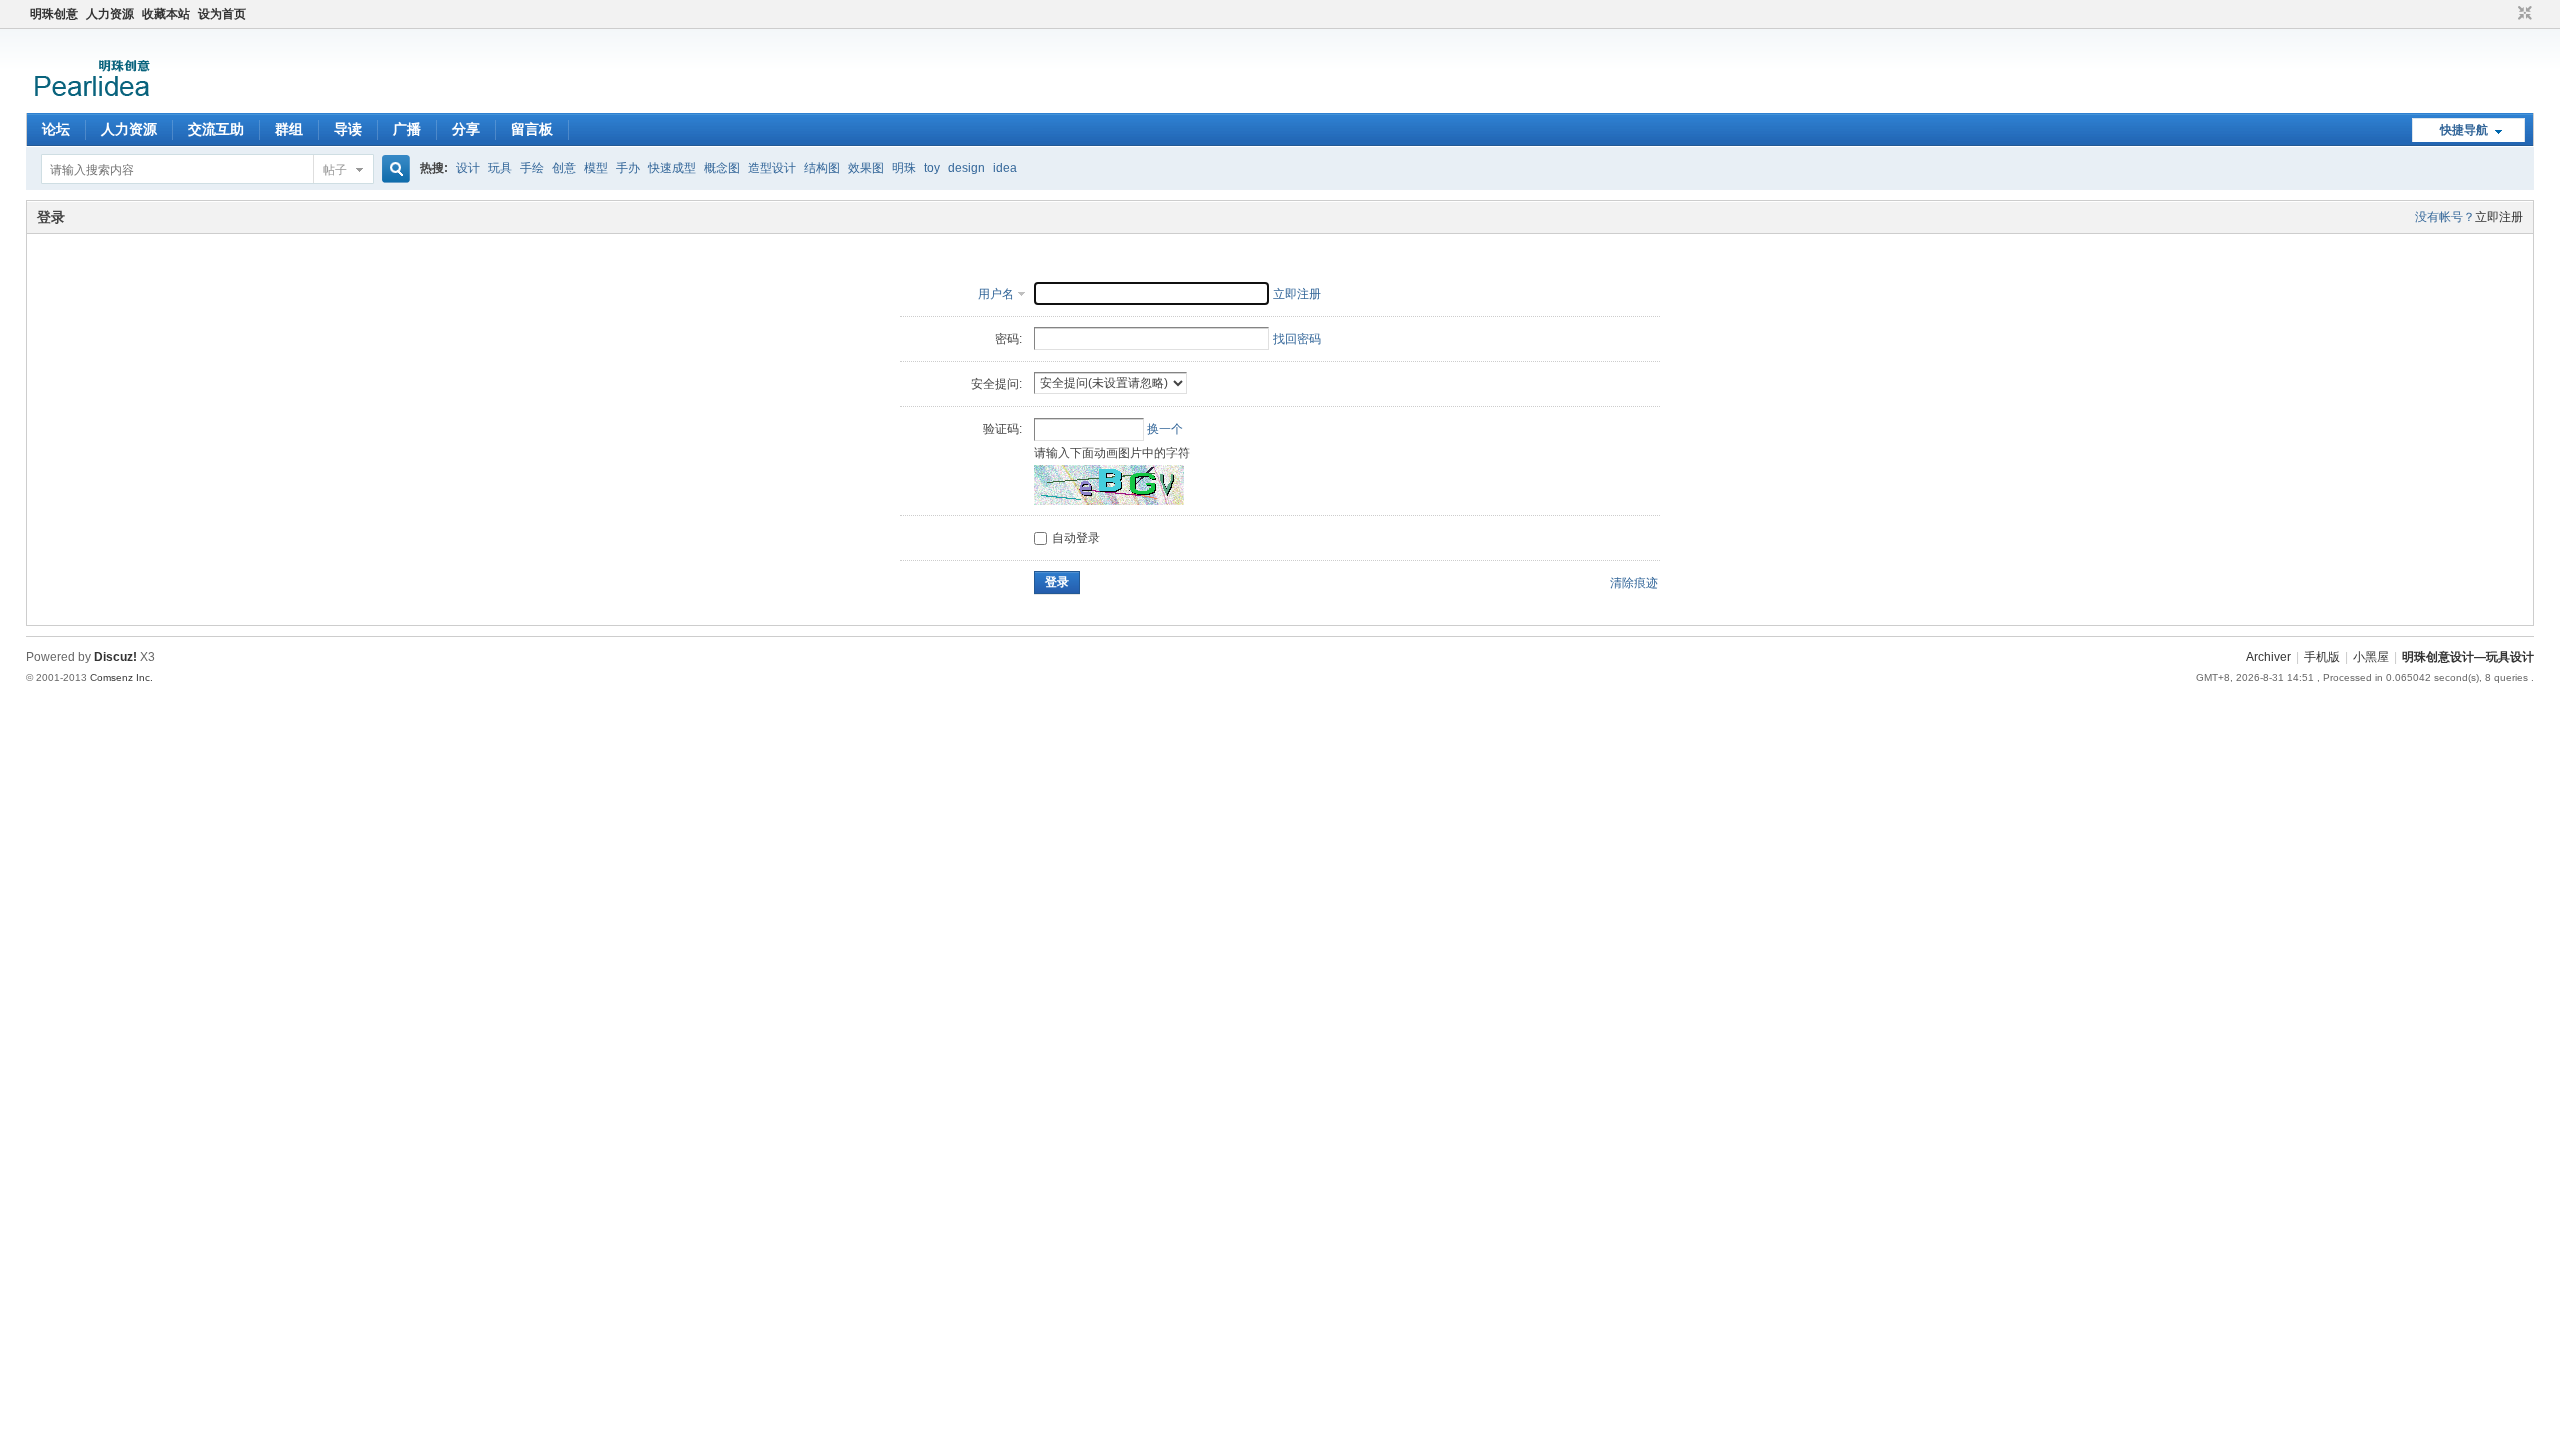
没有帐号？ (2445, 217)
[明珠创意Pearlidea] (90, 101)
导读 (348, 129)
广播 (407, 129)
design (966, 168)
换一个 (1165, 429)
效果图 (866, 168)
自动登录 (1076, 538)
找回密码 (1297, 339)
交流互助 (216, 129)
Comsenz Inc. (121, 677)
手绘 (532, 168)
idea (1005, 168)
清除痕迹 (1634, 583)
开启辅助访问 (2506, 14)
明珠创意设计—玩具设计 (2468, 657)
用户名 (996, 294)
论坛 (56, 129)
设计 (468, 168)
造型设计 (772, 168)
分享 (466, 129)
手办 (628, 168)
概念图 (722, 168)
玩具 (500, 168)
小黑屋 (2371, 657)
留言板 (532, 129)
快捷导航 (2464, 130)
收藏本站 (166, 14)
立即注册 (2499, 217)
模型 (596, 168)
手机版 (2322, 657)
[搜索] (393, 169)
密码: (1008, 339)
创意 (564, 168)
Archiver (2268, 657)
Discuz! (115, 657)
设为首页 (222, 14)
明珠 (904, 168)
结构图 (822, 168)
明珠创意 (54, 14)
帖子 (335, 170)
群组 (289, 129)
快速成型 (672, 168)
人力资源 (110, 14)
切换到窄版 (2522, 14)
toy (932, 168)
